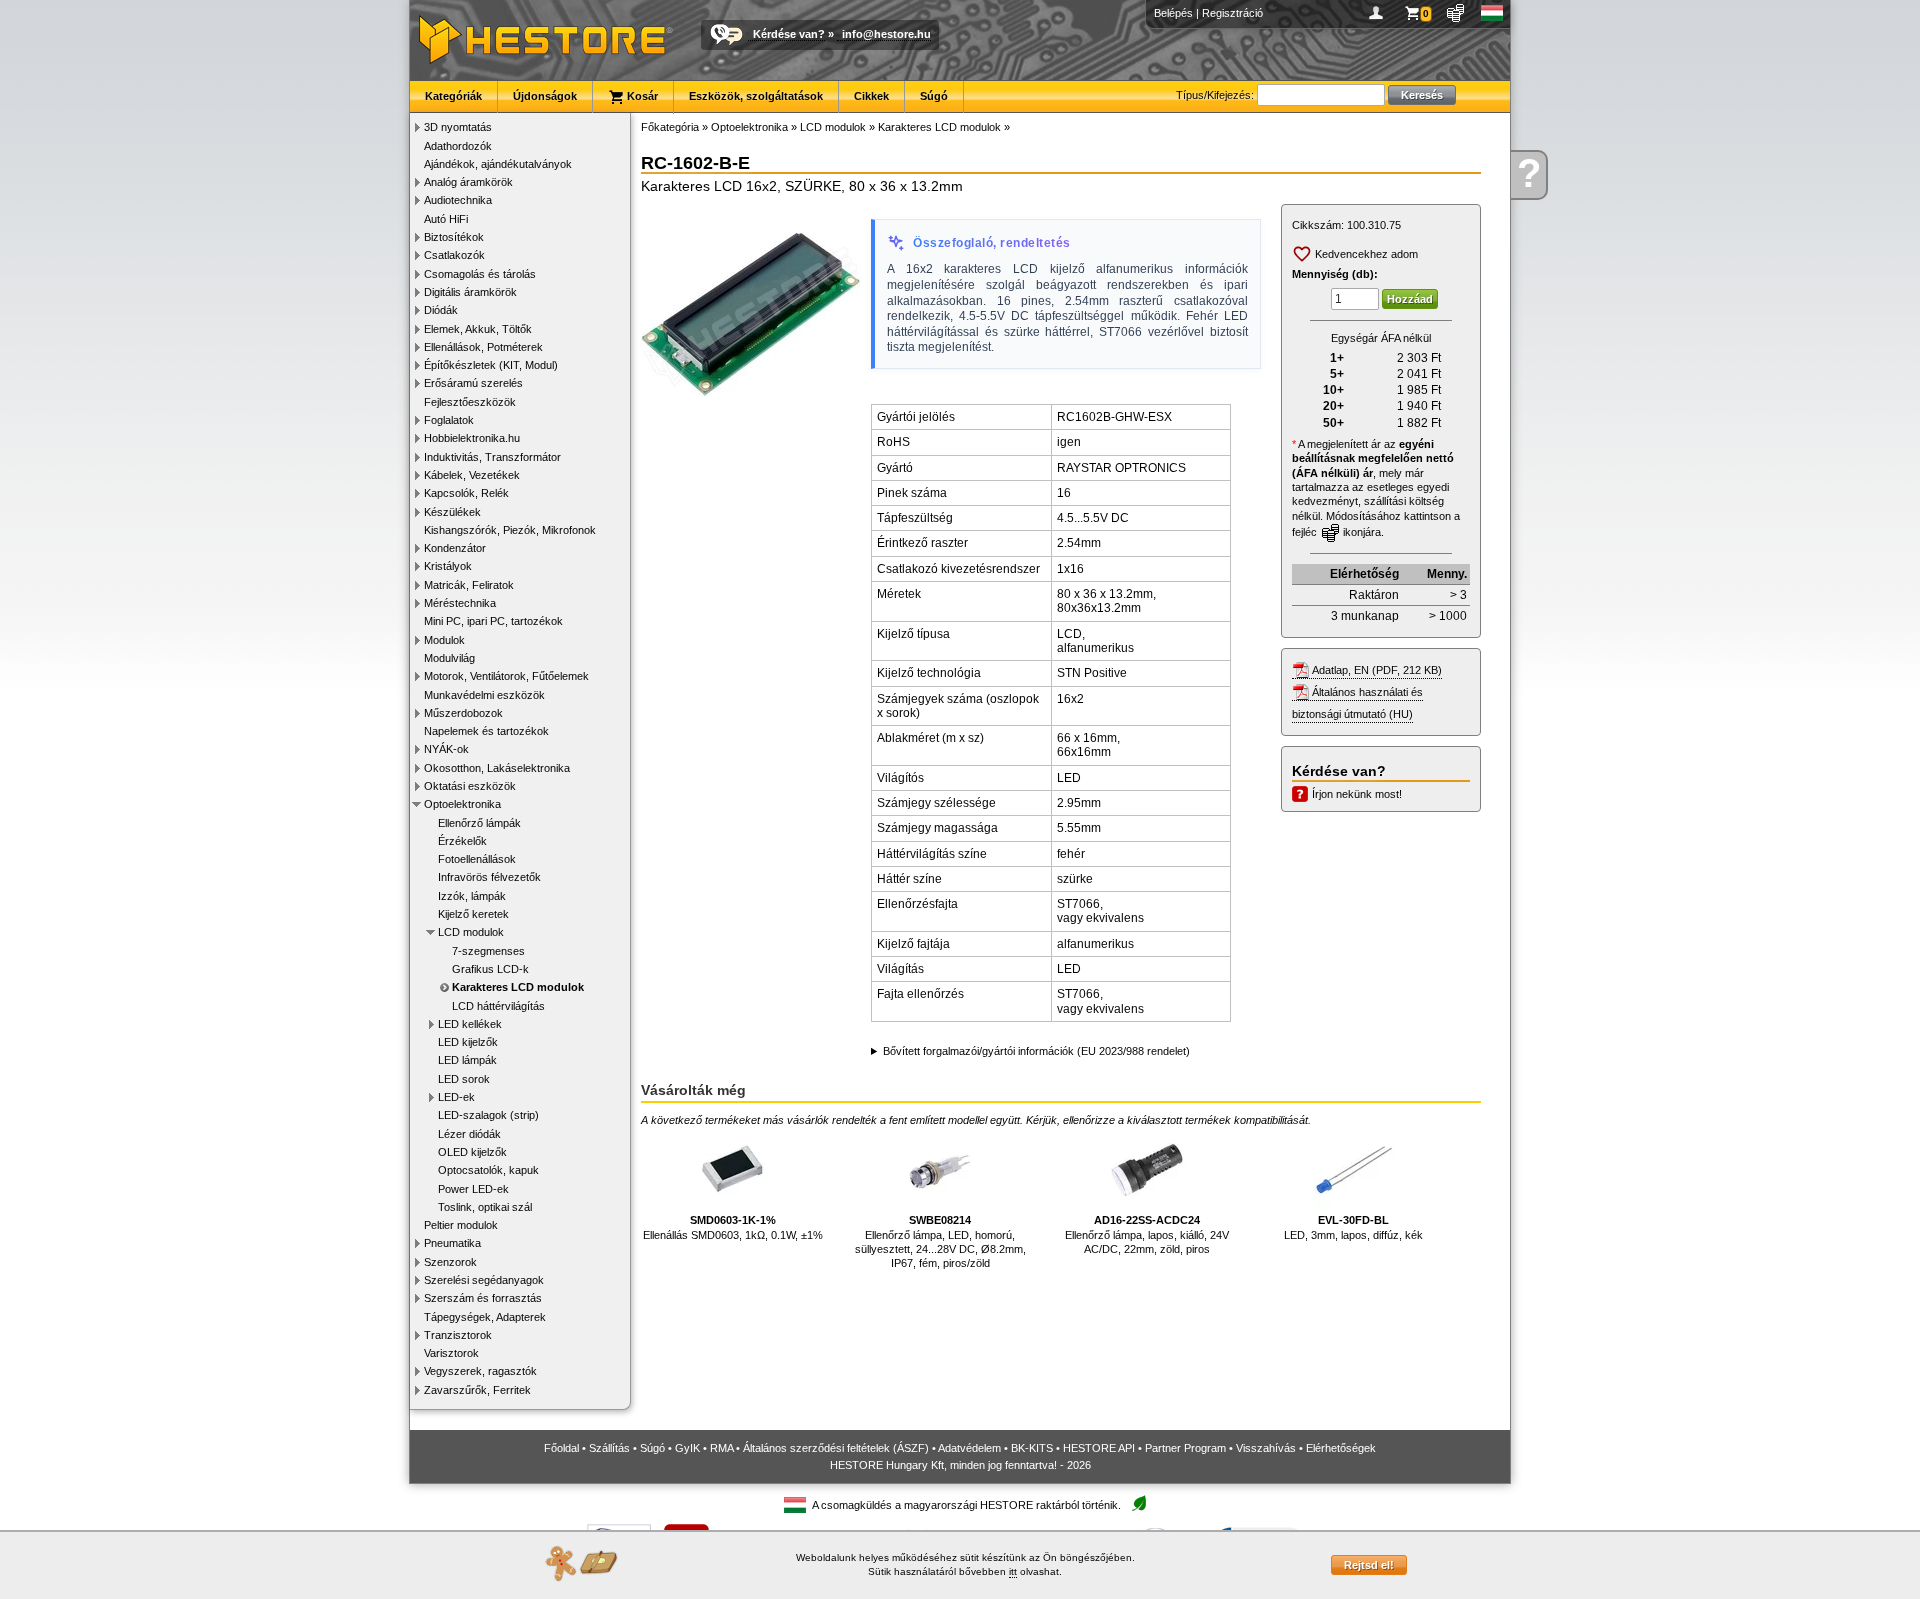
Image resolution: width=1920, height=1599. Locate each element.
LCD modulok (471, 932)
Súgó (934, 96)
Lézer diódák (469, 1134)
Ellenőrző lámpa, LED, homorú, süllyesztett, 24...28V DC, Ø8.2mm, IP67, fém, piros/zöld (940, 1241)
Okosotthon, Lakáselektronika (497, 768)
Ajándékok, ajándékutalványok (498, 164)
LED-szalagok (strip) (488, 1115)
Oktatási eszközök (470, 786)
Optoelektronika (462, 804)
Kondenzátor (455, 548)
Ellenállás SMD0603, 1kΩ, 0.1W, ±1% (733, 1227)
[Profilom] (1379, 13)
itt (1013, 1571)
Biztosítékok (454, 237)
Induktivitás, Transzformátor (492, 457)
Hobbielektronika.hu (472, 438)
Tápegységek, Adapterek (485, 1317)
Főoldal (561, 1448)
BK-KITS (1032, 1448)
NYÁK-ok (446, 749)
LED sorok (464, 1079)
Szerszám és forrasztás (483, 1298)
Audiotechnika (458, 200)
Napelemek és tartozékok (486, 731)
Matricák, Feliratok (469, 585)
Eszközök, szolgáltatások (756, 96)
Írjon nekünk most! (1357, 794)
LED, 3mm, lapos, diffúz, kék (1353, 1227)
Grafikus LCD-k (490, 969)
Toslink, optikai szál (485, 1207)
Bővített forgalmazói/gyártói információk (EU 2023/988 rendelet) (1036, 1051)
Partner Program (1185, 1448)
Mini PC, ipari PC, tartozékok (493, 621)
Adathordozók (458, 146)
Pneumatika (452, 1243)
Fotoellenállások (477, 859)
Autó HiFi (446, 219)
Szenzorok (450, 1262)
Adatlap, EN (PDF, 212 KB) (1377, 670)
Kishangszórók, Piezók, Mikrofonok (510, 530)
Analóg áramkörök (468, 182)
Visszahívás (1266, 1448)
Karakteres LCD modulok (518, 987)
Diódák (441, 310)
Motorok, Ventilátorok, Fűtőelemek (506, 676)
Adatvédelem (969, 1448)
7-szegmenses (488, 951)
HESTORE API (1099, 1448)
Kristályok (448, 566)
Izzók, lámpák (472, 896)
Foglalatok (449, 420)
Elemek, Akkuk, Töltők (478, 329)
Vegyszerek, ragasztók (480, 1371)
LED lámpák (467, 1060)
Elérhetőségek (1341, 1448)
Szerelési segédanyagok (484, 1280)
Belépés (1173, 13)
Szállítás (609, 1448)
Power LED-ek (473, 1189)
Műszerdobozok (463, 713)
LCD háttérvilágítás (498, 1006)
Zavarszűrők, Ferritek (477, 1390)
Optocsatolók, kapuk (488, 1170)
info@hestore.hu (886, 34)
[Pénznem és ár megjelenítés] (1456, 13)
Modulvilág (449, 658)
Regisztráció (1232, 13)
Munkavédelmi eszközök (484, 695)
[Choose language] (1492, 13)
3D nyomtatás (458, 127)
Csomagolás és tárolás (480, 274)
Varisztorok (451, 1353)
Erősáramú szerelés (473, 383)
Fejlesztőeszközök (470, 402)
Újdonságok (545, 96)
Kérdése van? (789, 34)
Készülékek (452, 512)
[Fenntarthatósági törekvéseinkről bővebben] (1139, 1504)
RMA (721, 1448)
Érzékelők (462, 841)
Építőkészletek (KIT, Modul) (491, 365)
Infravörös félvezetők (489, 877)
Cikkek (871, 96)
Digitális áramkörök (470, 292)
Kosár (641, 96)
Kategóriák (453, 96)
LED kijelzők (468, 1042)
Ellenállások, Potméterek (483, 347)
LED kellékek (470, 1024)
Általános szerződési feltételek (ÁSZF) (836, 1448)
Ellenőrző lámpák (479, 823)
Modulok (444, 640)
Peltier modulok (461, 1225)
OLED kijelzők (472, 1152)
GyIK (687, 1448)
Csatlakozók (454, 255)
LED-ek (456, 1097)
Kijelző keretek (473, 914)
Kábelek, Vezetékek (472, 475)
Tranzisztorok (458, 1335)
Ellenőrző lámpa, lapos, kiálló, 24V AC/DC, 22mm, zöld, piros (1147, 1234)
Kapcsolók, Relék (466, 493)
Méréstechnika (460, 603)
